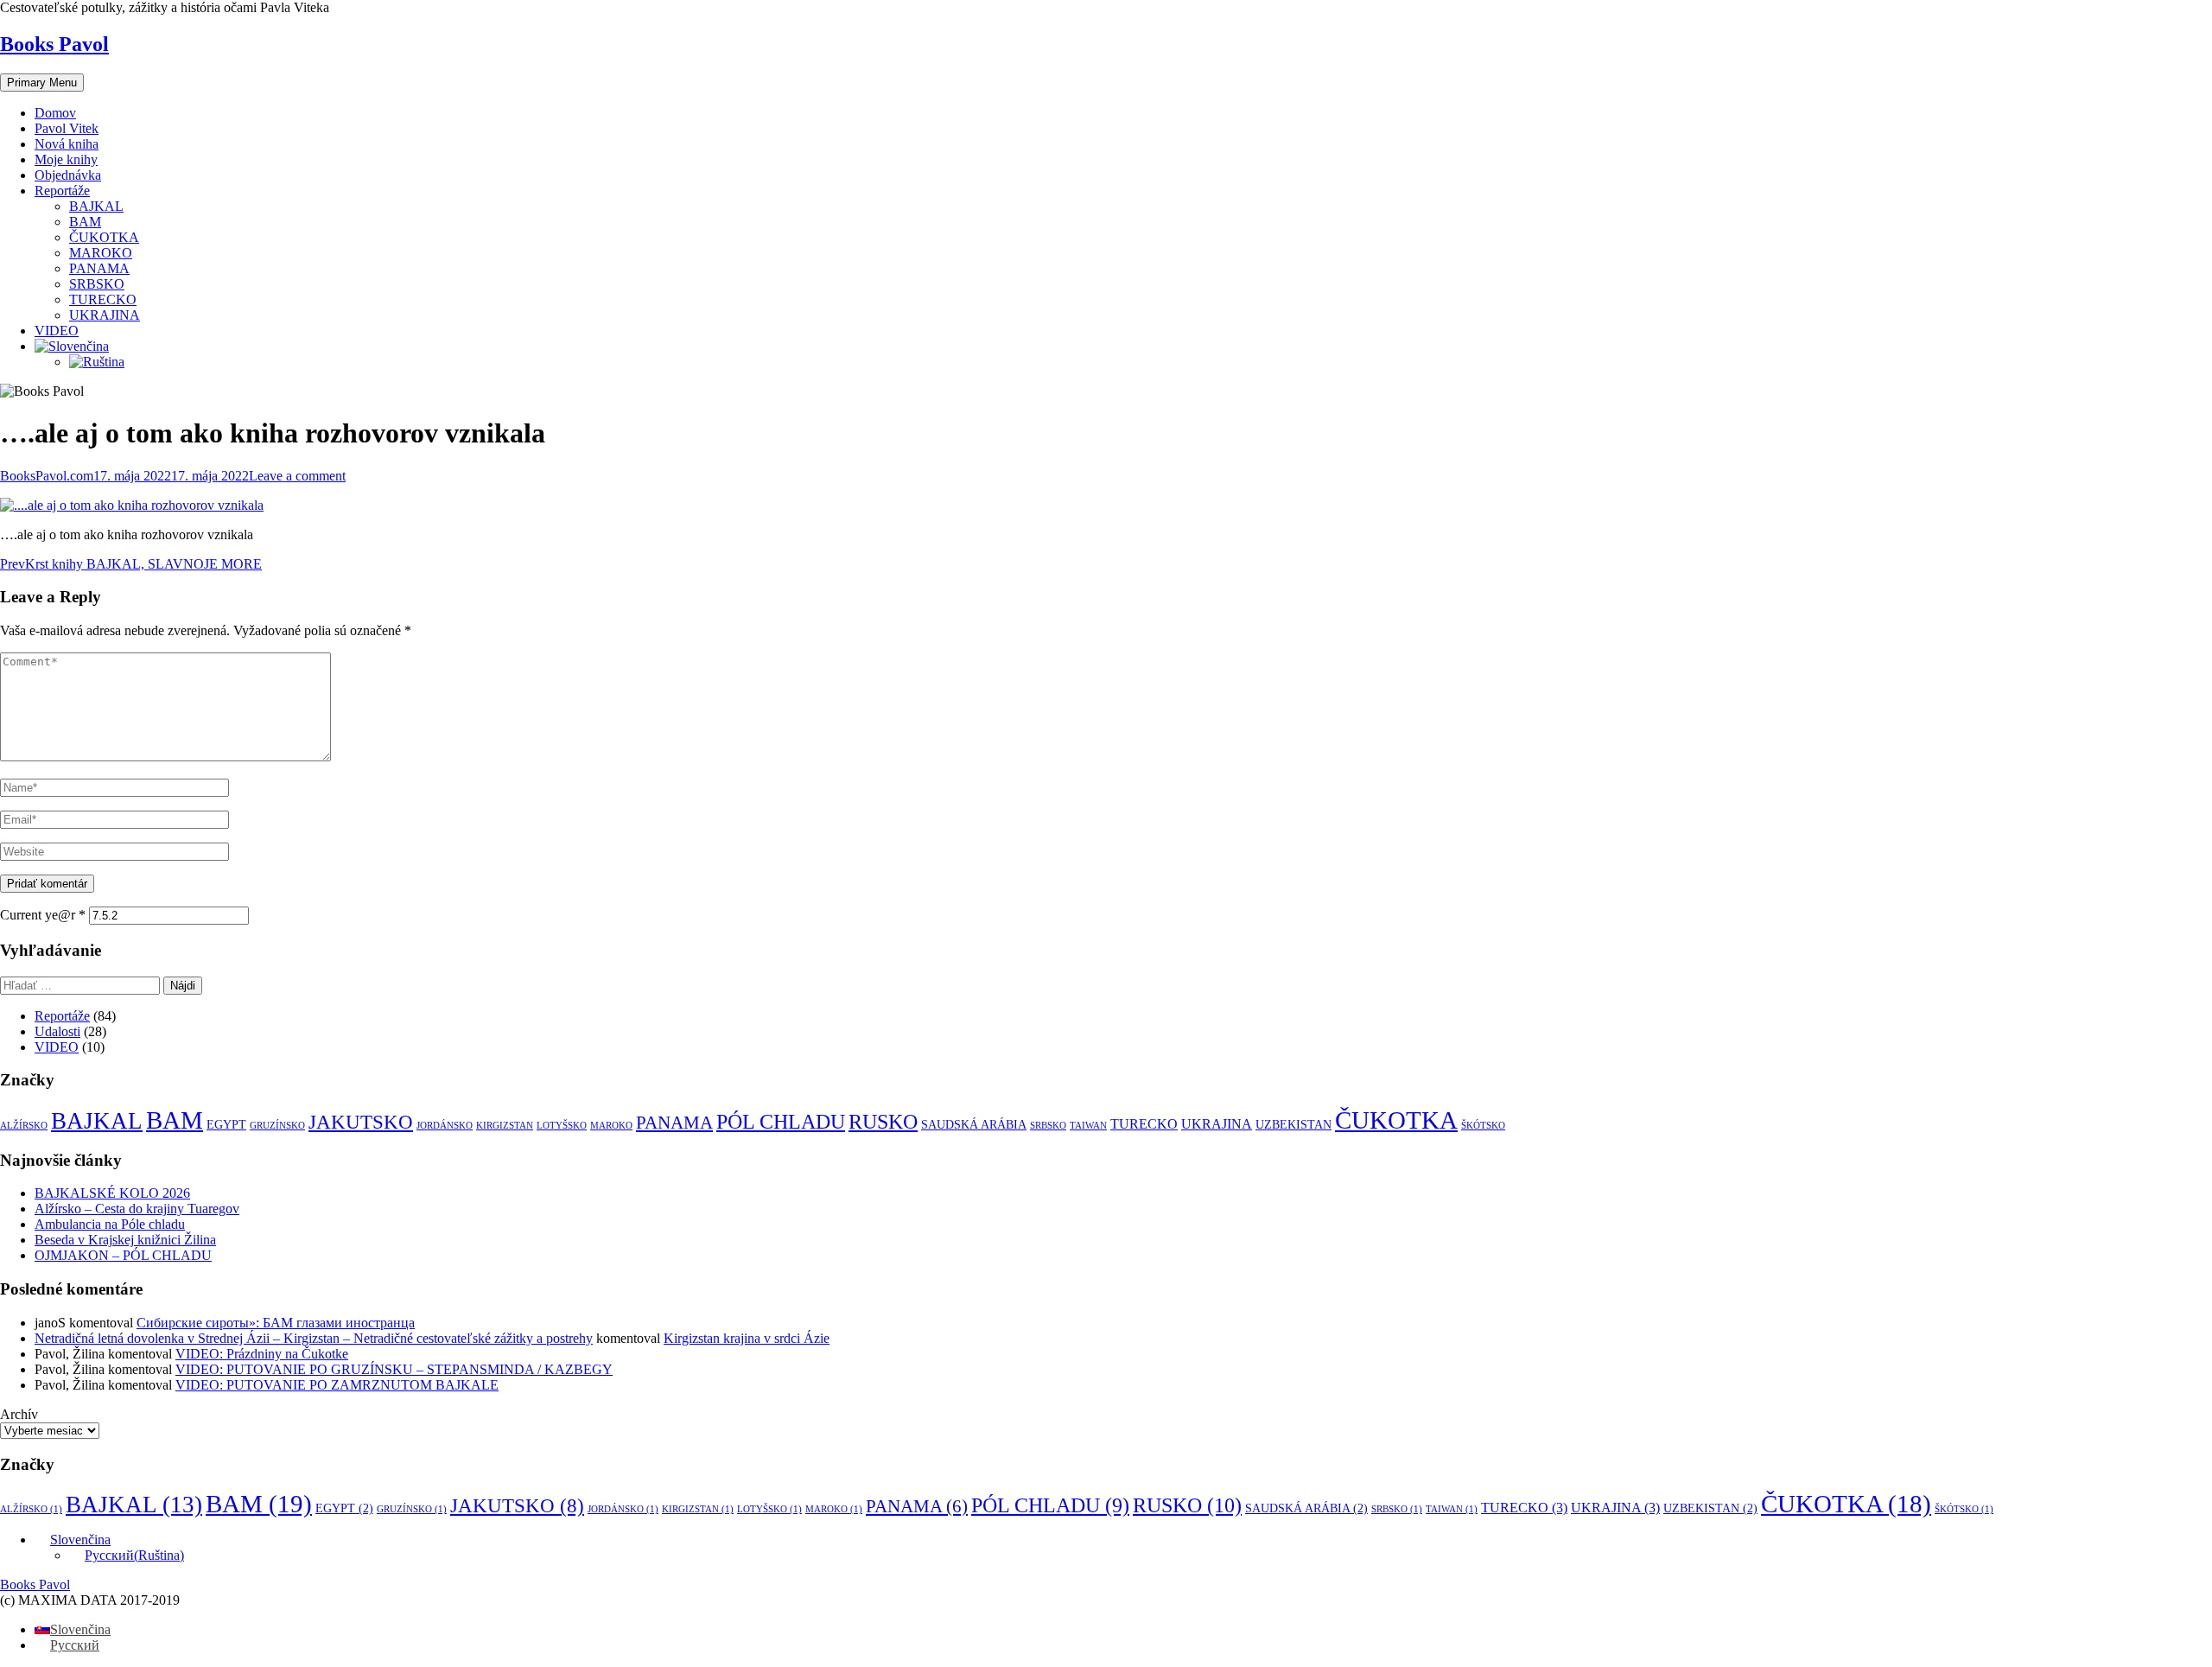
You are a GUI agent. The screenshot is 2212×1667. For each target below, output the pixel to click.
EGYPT (226, 1125)
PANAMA (99, 268)
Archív (19, 1414)
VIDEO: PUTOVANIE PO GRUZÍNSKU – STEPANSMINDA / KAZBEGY (394, 1369)
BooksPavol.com (47, 476)
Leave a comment (297, 476)
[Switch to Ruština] (97, 362)
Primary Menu (42, 83)
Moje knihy (66, 159)
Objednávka (68, 175)
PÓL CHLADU (781, 1122)
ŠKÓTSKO (1483, 1126)
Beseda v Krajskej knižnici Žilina (125, 1240)
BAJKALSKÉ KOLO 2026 (112, 1193)
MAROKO (101, 253)
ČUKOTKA (104, 237)
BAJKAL (96, 206)
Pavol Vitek (67, 128)
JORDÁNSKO (445, 1126)
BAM (85, 222)
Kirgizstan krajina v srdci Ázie (747, 1338)
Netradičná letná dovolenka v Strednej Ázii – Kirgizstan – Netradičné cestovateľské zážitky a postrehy (314, 1338)
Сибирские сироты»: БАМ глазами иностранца (276, 1323)
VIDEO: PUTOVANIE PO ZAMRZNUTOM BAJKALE (337, 1385)
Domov (55, 113)
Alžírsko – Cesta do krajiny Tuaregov (137, 1209)
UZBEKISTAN (1294, 1125)
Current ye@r (43, 915)
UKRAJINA (105, 315)
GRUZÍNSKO (277, 1126)
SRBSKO (97, 284)
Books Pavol (54, 44)
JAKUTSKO (361, 1122)
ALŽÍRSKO (24, 1126)
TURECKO (103, 299)
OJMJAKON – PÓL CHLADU (123, 1255)
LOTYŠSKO (562, 1126)
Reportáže (62, 191)
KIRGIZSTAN (505, 1126)
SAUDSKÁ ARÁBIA (974, 1125)
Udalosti (57, 1031)
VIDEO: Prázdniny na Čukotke (262, 1354)
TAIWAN (1088, 1126)
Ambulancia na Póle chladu (110, 1224)
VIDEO (57, 331)
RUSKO (883, 1121)
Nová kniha (67, 144)
